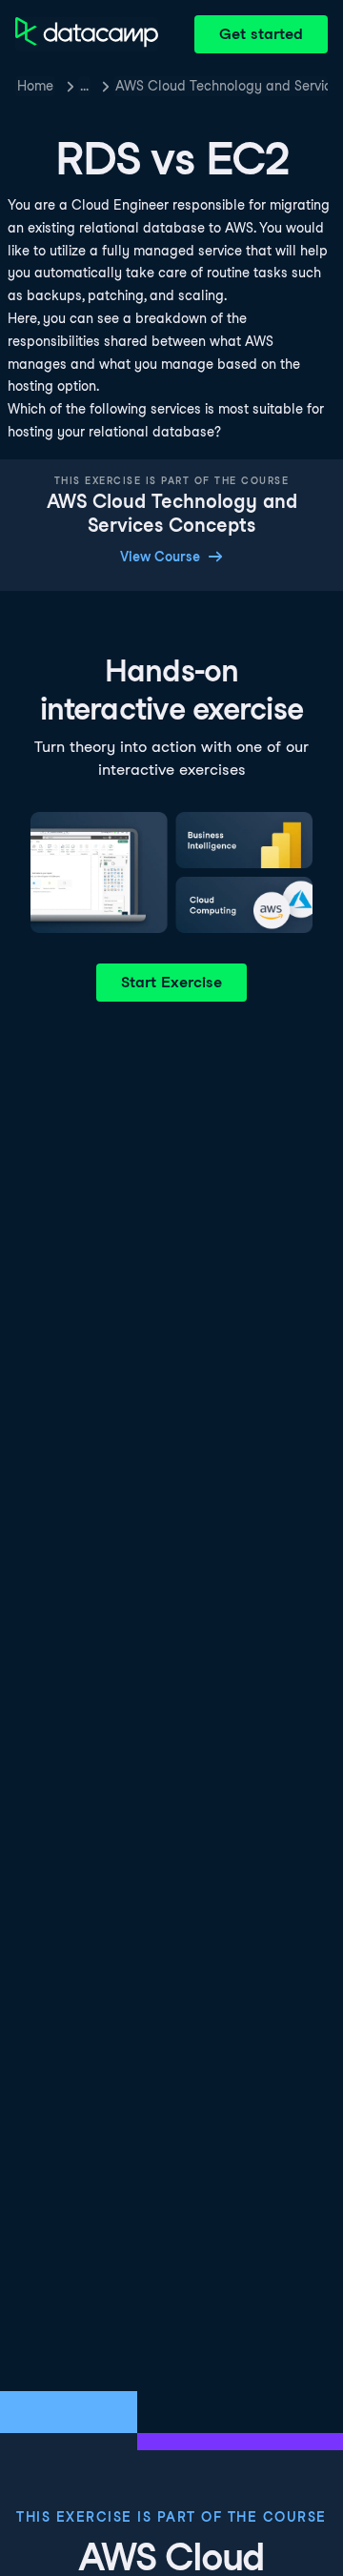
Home (35, 86)
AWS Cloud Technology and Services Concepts (222, 86)
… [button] (84, 86)
